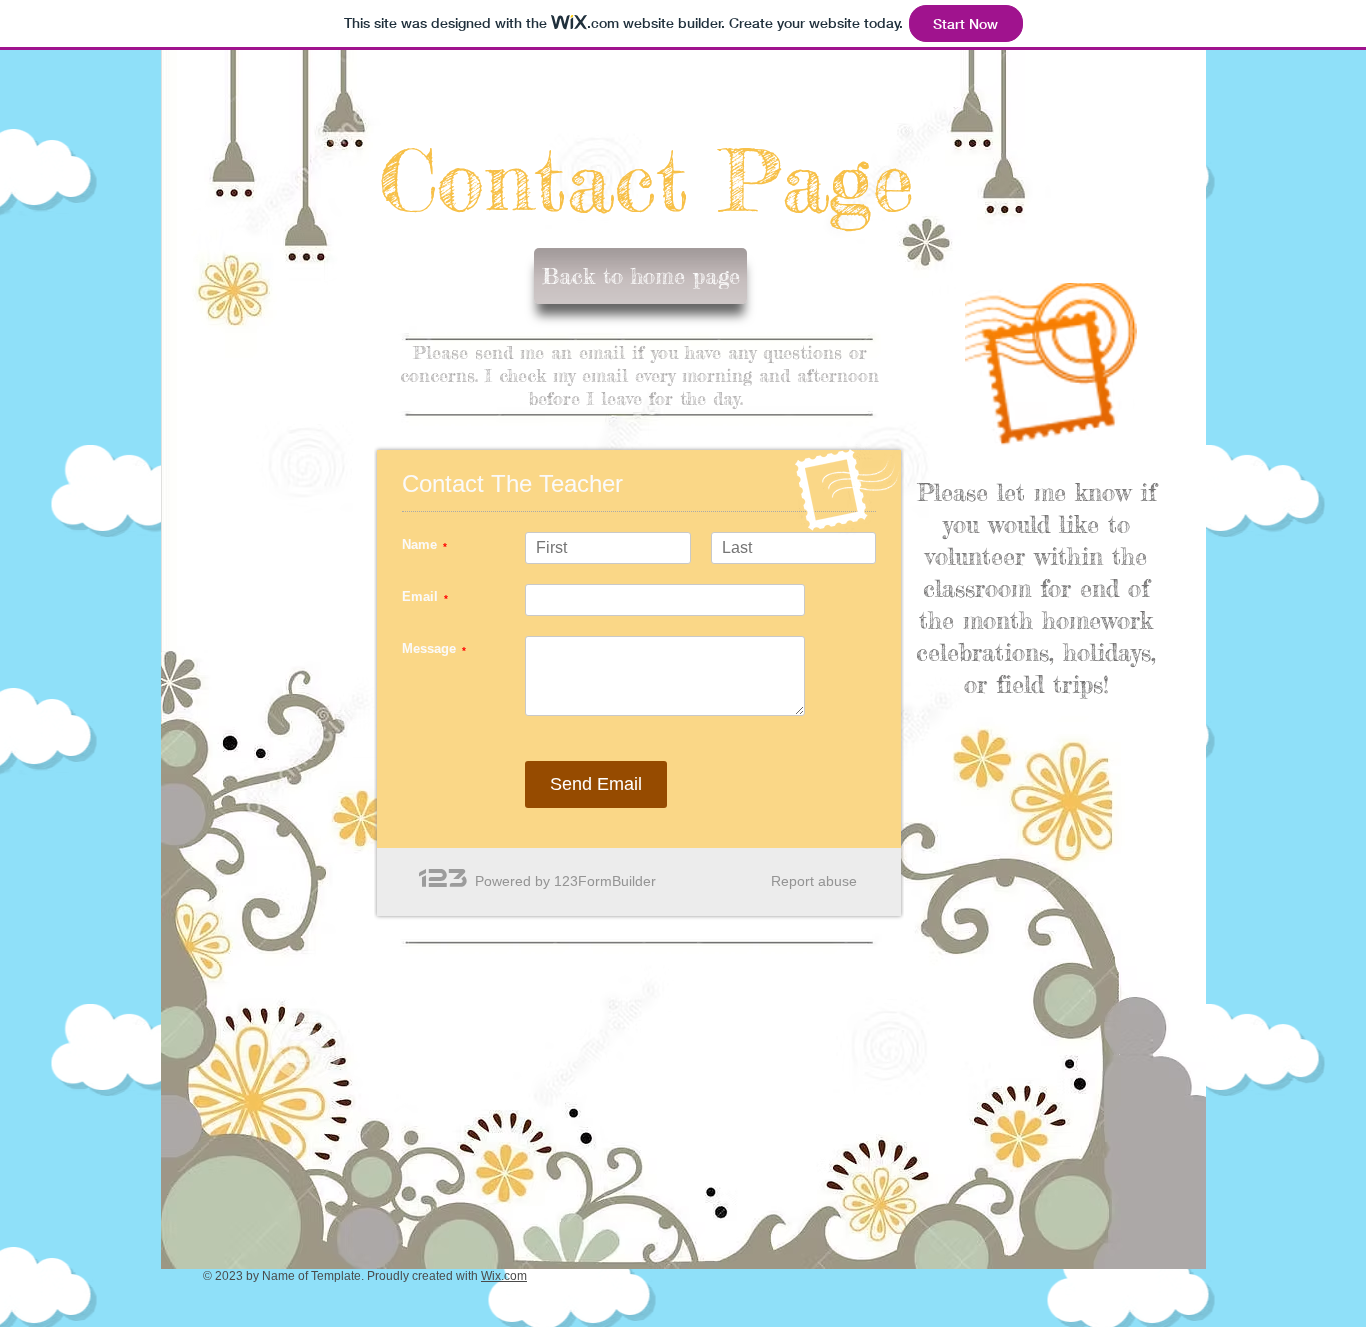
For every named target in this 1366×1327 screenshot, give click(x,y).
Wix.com (504, 1276)
